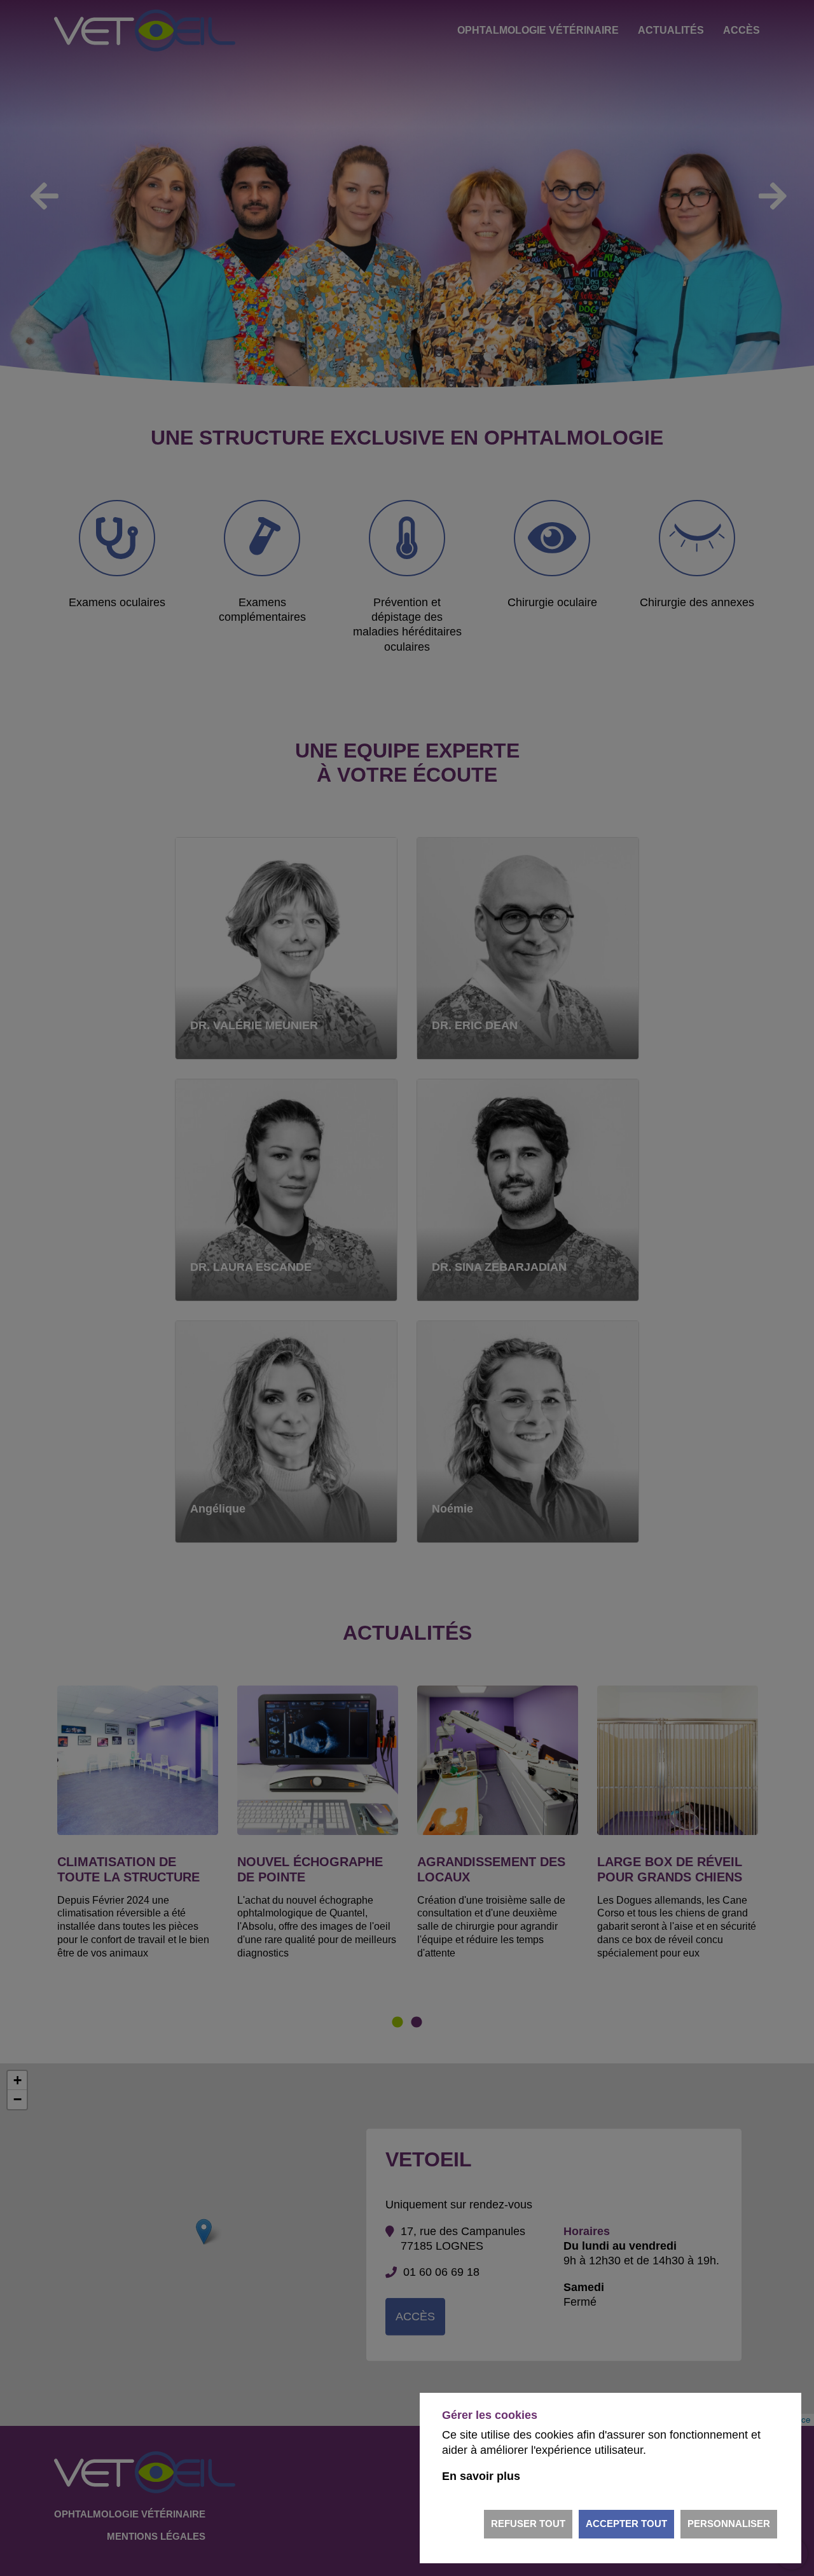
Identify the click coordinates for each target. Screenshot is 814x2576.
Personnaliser (729, 2524)
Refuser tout (528, 2524)
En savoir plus (481, 2476)
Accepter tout (626, 2524)
